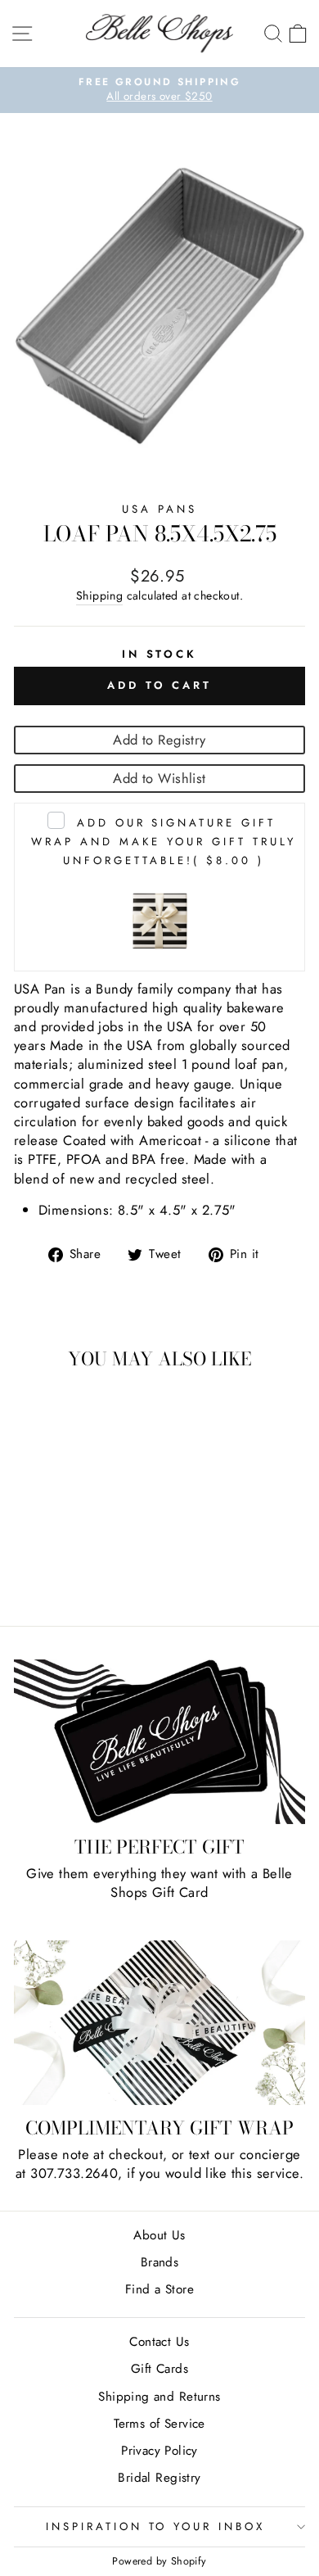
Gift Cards (159, 2369)
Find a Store (159, 2289)
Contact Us (159, 2342)
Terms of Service (159, 2424)
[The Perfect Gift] (159, 1742)
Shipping (99, 596)
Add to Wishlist (159, 778)
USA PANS (159, 509)
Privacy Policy (159, 2451)
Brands (159, 2262)
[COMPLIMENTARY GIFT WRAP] (159, 2022)
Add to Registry (159, 740)
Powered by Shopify (159, 2561)
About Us (159, 2235)
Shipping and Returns (159, 2397)
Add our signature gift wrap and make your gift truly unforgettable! (163, 842)
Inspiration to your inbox (155, 2526)
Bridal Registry (159, 2478)
